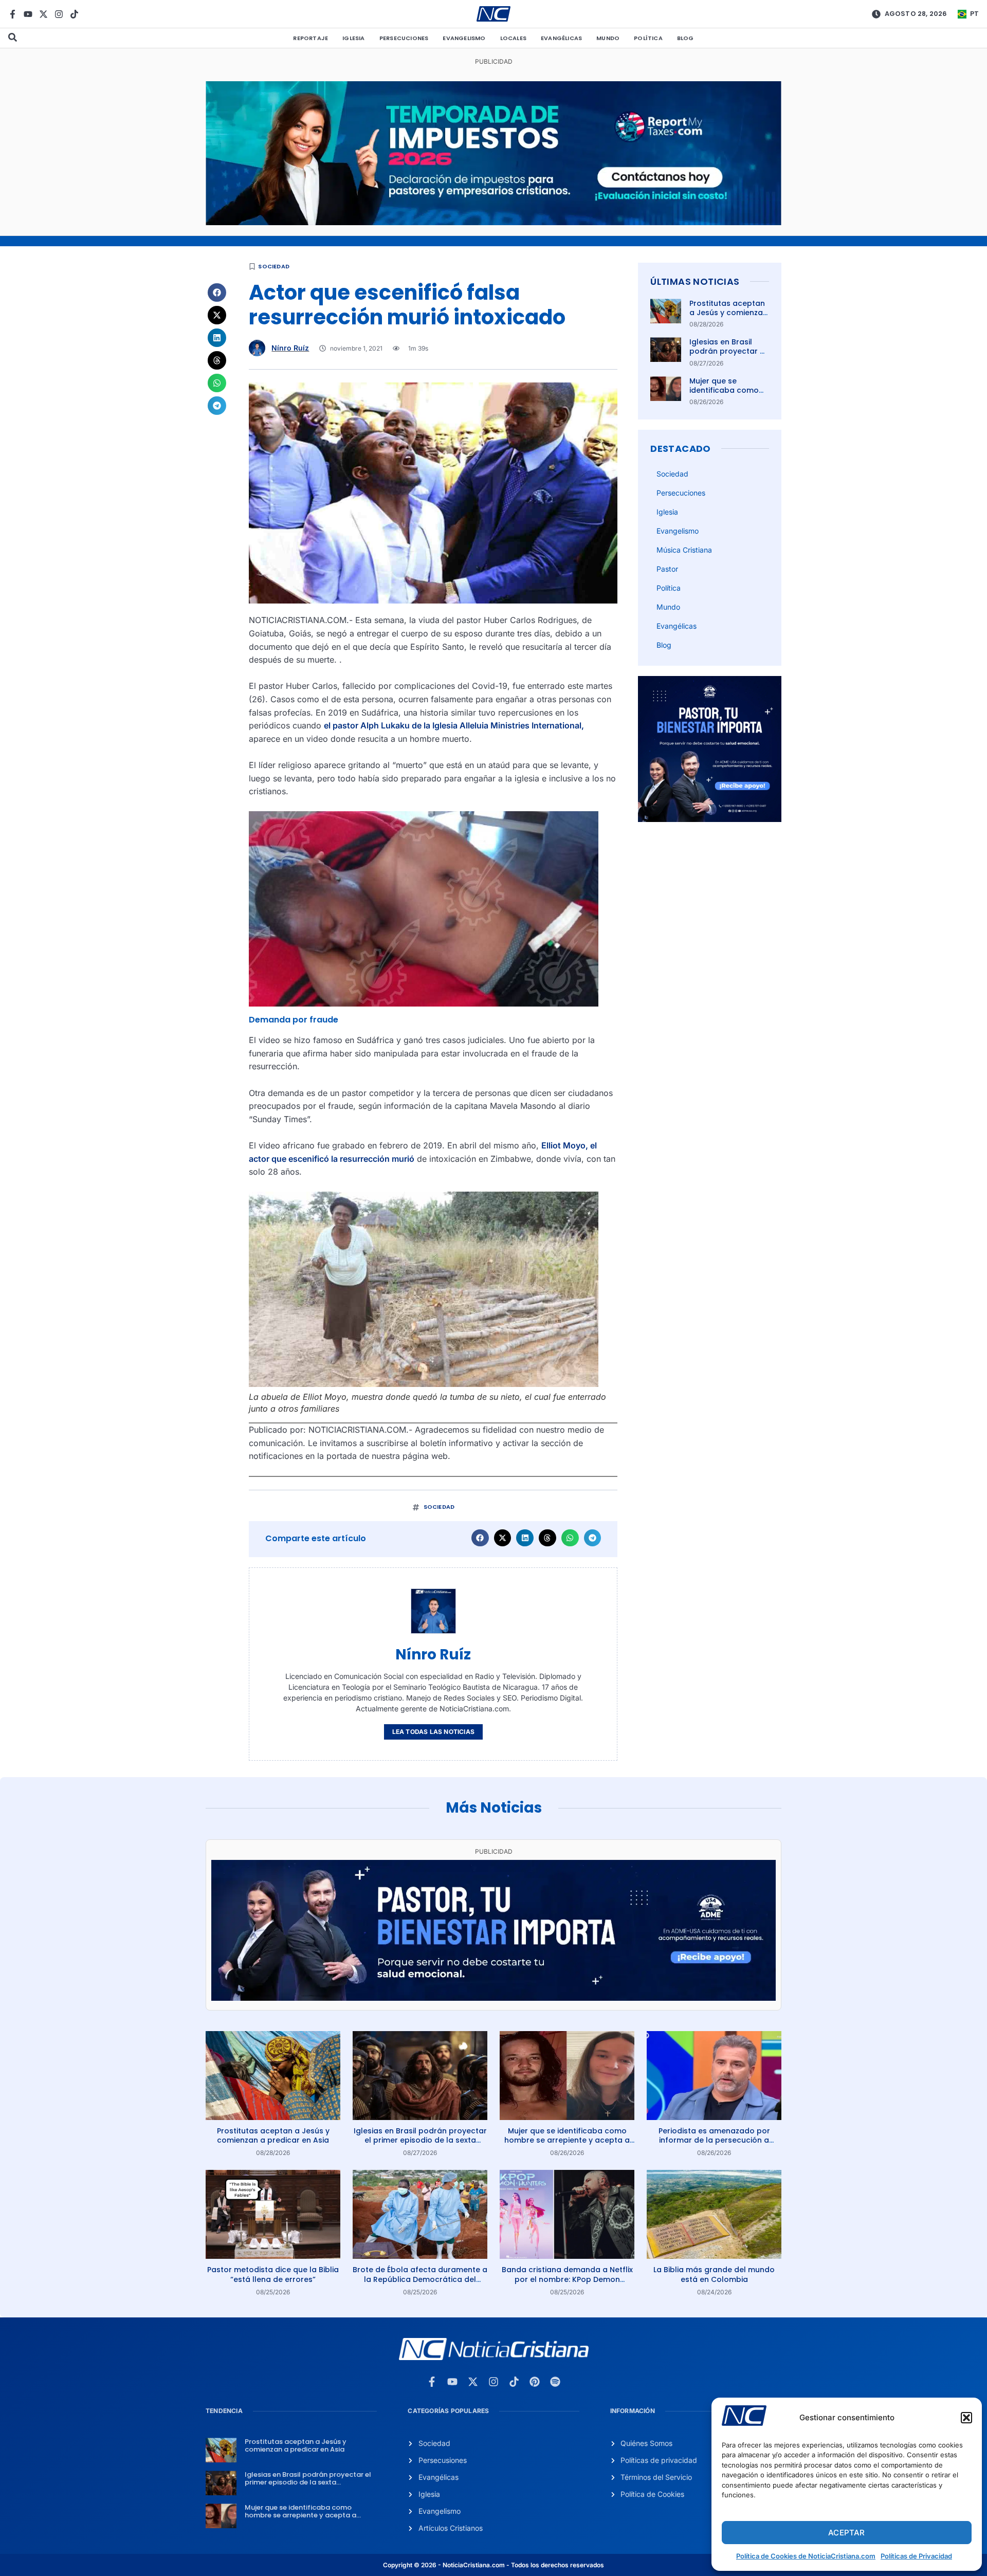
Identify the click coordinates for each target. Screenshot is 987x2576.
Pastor (667, 569)
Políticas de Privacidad (916, 2556)
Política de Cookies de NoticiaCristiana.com (806, 2556)
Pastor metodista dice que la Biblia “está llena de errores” (273, 2274)
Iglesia (353, 38)
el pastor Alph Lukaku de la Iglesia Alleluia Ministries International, (454, 725)
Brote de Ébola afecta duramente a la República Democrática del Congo (420, 2279)
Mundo (608, 38)
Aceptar (846, 2533)
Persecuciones (404, 38)
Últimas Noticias (695, 281)
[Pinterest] (535, 2382)
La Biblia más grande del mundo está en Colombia (714, 2274)
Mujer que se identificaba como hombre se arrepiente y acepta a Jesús (567, 2140)
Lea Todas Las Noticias (433, 1732)
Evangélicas (561, 38)
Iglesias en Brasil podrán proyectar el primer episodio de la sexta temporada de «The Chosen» (420, 2140)
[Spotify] (555, 2382)
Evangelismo (464, 38)
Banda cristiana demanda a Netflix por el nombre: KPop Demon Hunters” (567, 2279)
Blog (686, 38)
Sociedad (274, 266)
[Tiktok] (74, 14)
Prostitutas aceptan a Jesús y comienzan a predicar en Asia (728, 313)
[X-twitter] (43, 14)
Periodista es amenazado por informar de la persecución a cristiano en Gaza (714, 2140)
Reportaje (310, 38)
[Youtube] (28, 14)
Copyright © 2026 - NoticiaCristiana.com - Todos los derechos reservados (493, 2565)
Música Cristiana (684, 550)
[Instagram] (59, 14)
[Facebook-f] (13, 14)
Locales (513, 38)
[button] (966, 2418)
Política (648, 38)
